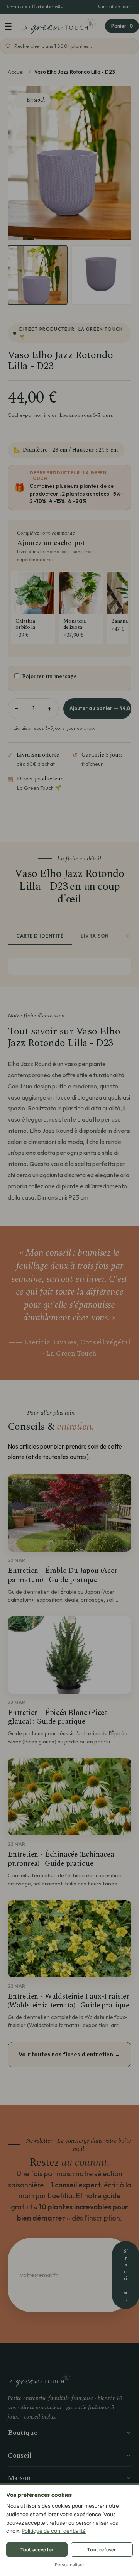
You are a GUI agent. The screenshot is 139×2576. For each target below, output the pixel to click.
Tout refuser (102, 2550)
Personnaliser (70, 2565)
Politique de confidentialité (54, 2531)
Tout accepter (37, 2550)
